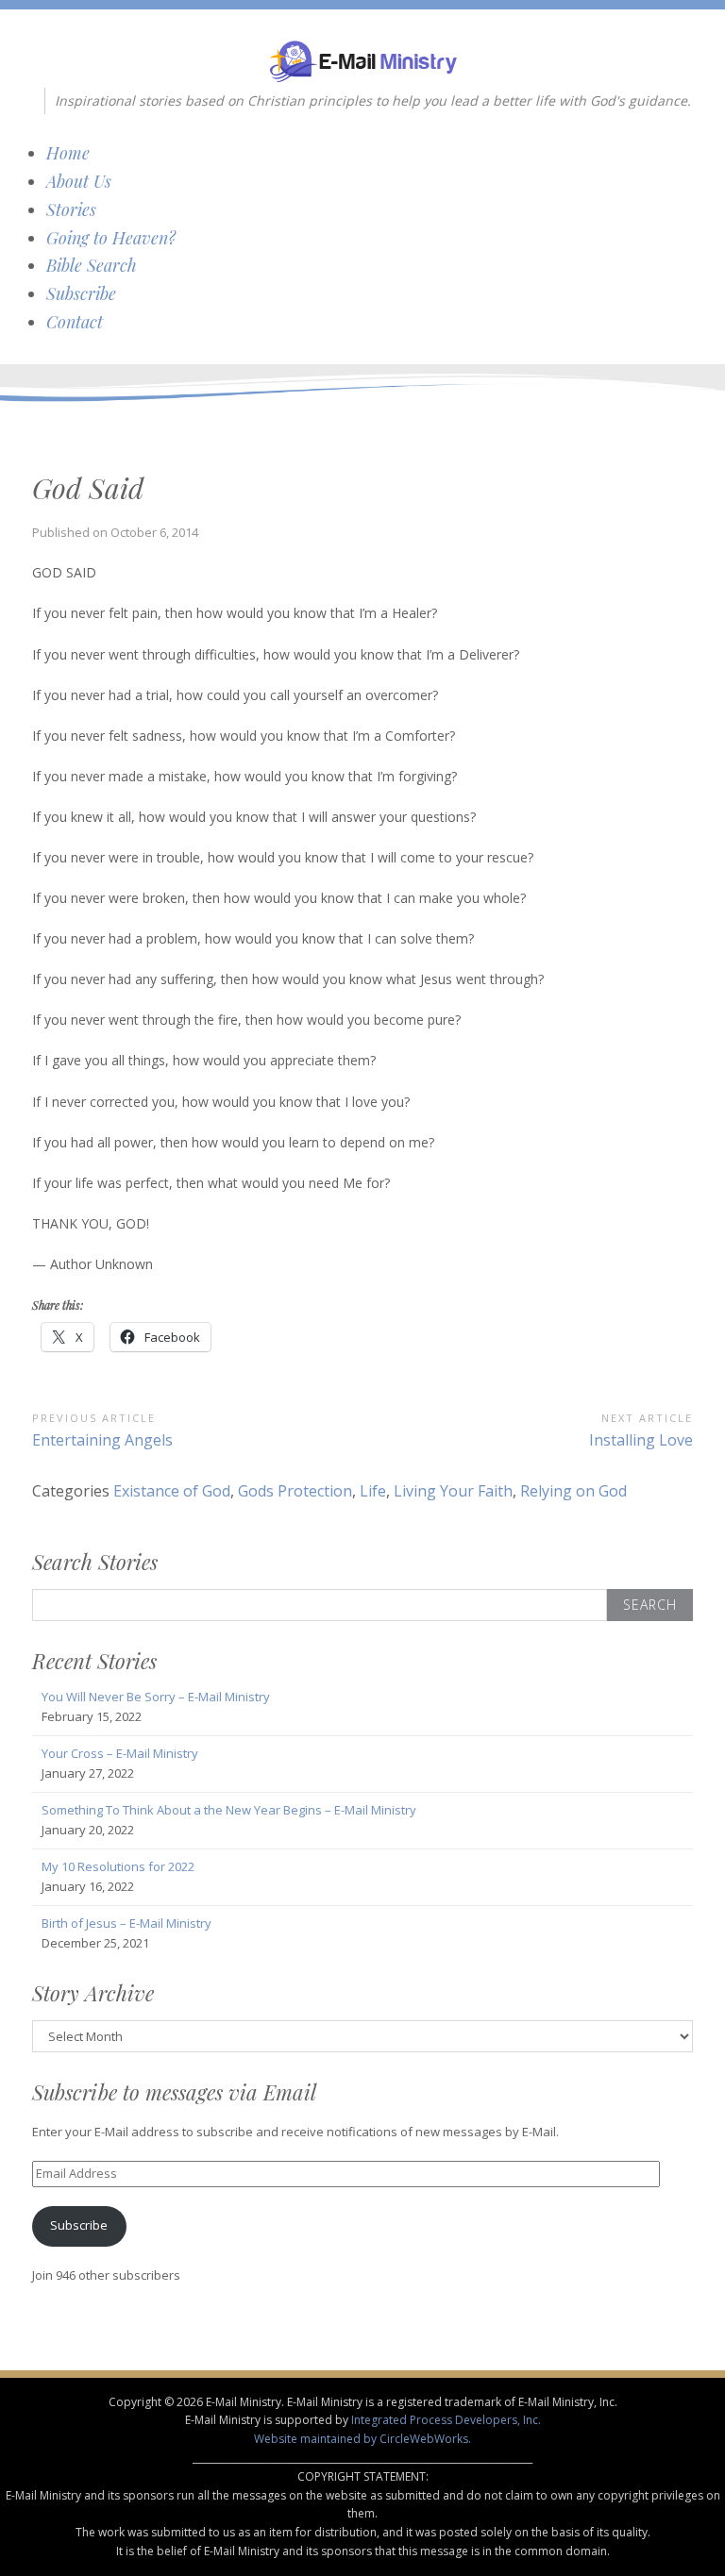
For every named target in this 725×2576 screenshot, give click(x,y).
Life (373, 1491)
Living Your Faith (453, 1491)
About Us (79, 181)
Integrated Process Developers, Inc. (446, 2420)
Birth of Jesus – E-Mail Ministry (126, 1923)
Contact (75, 322)
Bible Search (92, 265)
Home (68, 153)
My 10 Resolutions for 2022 (118, 1866)
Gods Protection (295, 1491)
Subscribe (81, 293)
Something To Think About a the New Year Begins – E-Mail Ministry (229, 1810)
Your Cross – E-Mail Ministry (120, 1753)
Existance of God (172, 1491)
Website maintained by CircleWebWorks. (362, 2439)
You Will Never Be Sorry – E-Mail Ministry (156, 1697)
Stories (71, 209)
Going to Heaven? (111, 238)
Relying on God (573, 1491)
